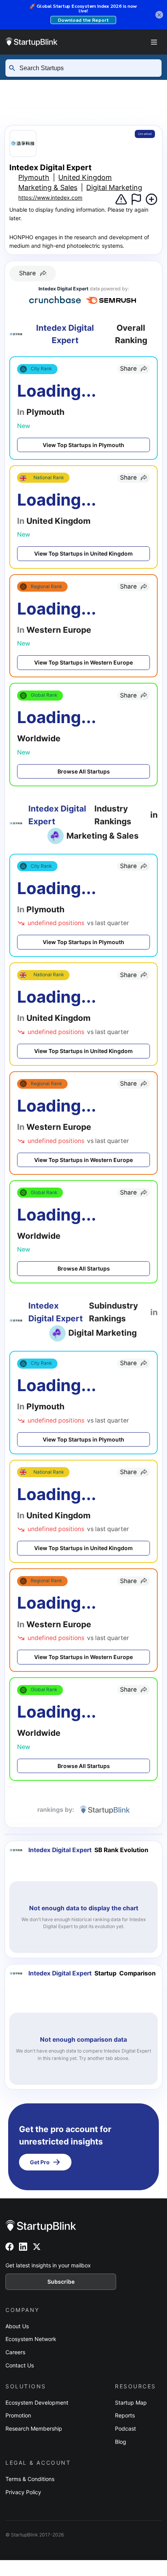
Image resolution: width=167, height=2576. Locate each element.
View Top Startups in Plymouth (83, 445)
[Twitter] (37, 2247)
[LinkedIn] (23, 2247)
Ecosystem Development (37, 2402)
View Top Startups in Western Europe (83, 662)
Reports (125, 2415)
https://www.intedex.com (50, 198)
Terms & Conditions (30, 2479)
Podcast (125, 2428)
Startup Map (131, 2402)
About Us (17, 2326)
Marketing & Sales (48, 187)
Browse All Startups (84, 771)
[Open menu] (154, 42)
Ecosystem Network (31, 2339)
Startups (83, 86)
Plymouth (23, 112)
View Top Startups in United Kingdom (83, 553)
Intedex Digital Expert (104, 112)
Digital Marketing (114, 187)
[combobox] (87, 68)
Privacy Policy (23, 2492)
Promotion (18, 2415)
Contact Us (20, 2365)
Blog (121, 2442)
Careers (15, 2352)
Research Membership (34, 2428)
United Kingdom (82, 100)
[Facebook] (10, 2247)
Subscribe (61, 2282)
